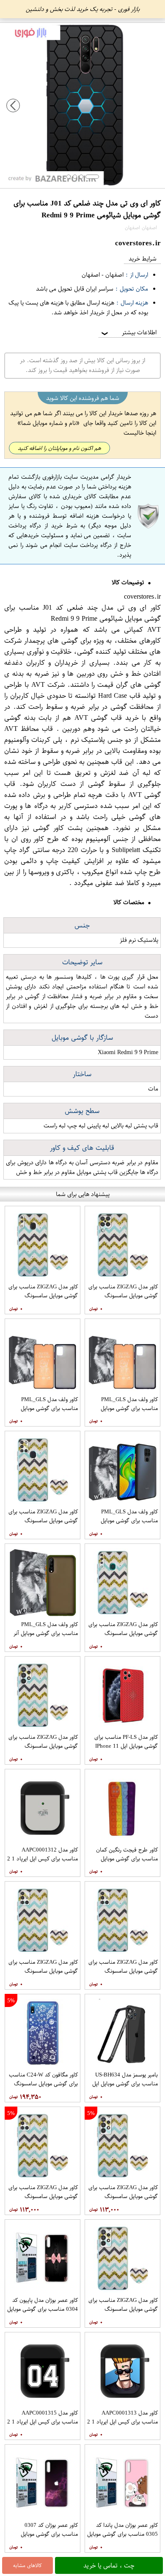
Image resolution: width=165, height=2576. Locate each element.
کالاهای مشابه (27, 2565)
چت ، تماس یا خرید (109, 2565)
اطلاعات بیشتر (128, 332)
